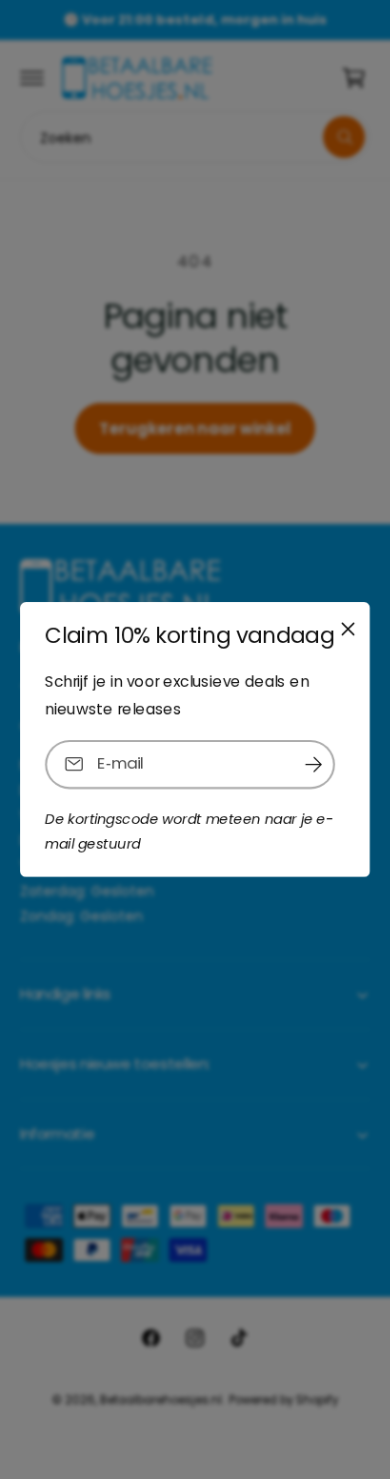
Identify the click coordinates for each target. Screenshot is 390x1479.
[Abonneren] (313, 764)
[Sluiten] (348, 629)
